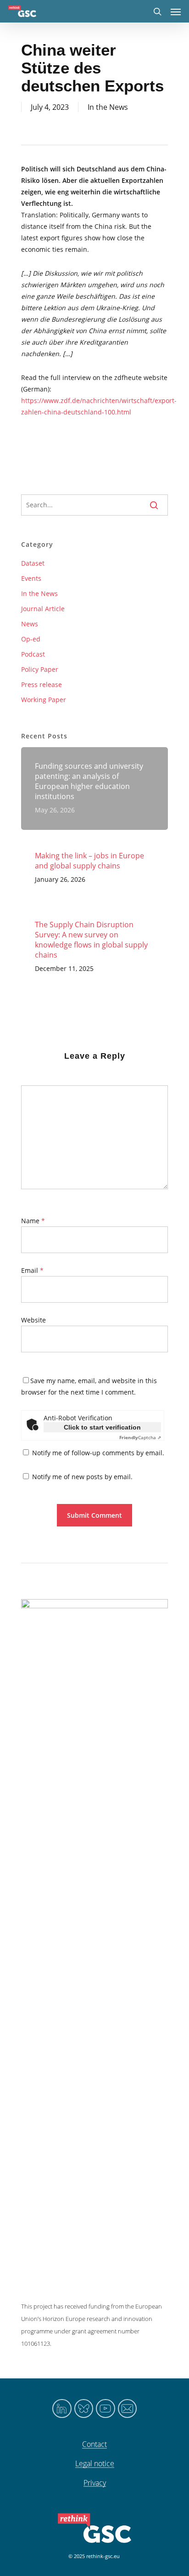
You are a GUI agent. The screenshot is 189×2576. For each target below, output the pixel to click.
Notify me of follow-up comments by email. (98, 1453)
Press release (42, 684)
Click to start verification (102, 1427)
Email (32, 1270)
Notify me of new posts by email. (82, 1477)
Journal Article (43, 609)
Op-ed (31, 639)
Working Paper (44, 700)
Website (33, 1320)
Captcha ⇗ (140, 1437)
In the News (108, 107)
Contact (94, 2445)
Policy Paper (40, 669)
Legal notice (95, 2464)
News (30, 624)
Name (33, 1221)
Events (31, 578)
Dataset (33, 563)
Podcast (33, 654)
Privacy (95, 2483)
